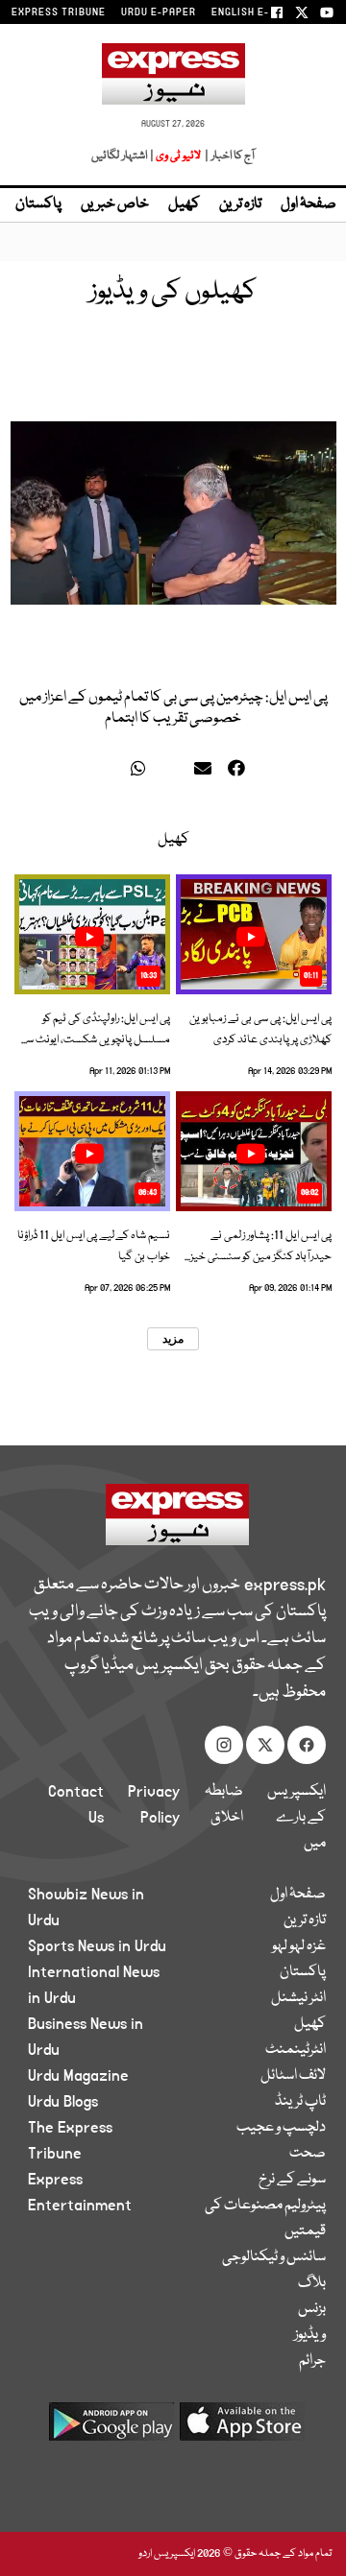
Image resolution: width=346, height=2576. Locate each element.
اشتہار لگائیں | (123, 156)
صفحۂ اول (309, 204)
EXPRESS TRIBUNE (59, 12)
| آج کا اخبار (228, 156)
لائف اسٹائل (293, 2076)
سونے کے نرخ (292, 2180)
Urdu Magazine (78, 2076)
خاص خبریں (115, 204)
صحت (308, 2154)
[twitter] (112, 772)
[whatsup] (143, 772)
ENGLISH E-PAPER (257, 12)
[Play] (251, 937)
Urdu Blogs (63, 2102)
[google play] (111, 2429)
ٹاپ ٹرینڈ (300, 2102)
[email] (206, 772)
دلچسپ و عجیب (281, 2128)
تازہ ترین (240, 204)
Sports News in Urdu (97, 1946)
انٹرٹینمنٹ (296, 2050)
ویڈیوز (310, 2335)
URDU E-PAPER (159, 12)
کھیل (184, 204)
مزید (173, 1339)
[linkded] (174, 772)
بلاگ (312, 2283)
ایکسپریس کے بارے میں (297, 1818)
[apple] (242, 2429)
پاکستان (38, 204)
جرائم (312, 2361)
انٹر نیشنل (298, 1998)
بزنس (312, 2309)
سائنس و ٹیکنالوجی (274, 2257)
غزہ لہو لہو (299, 1946)
